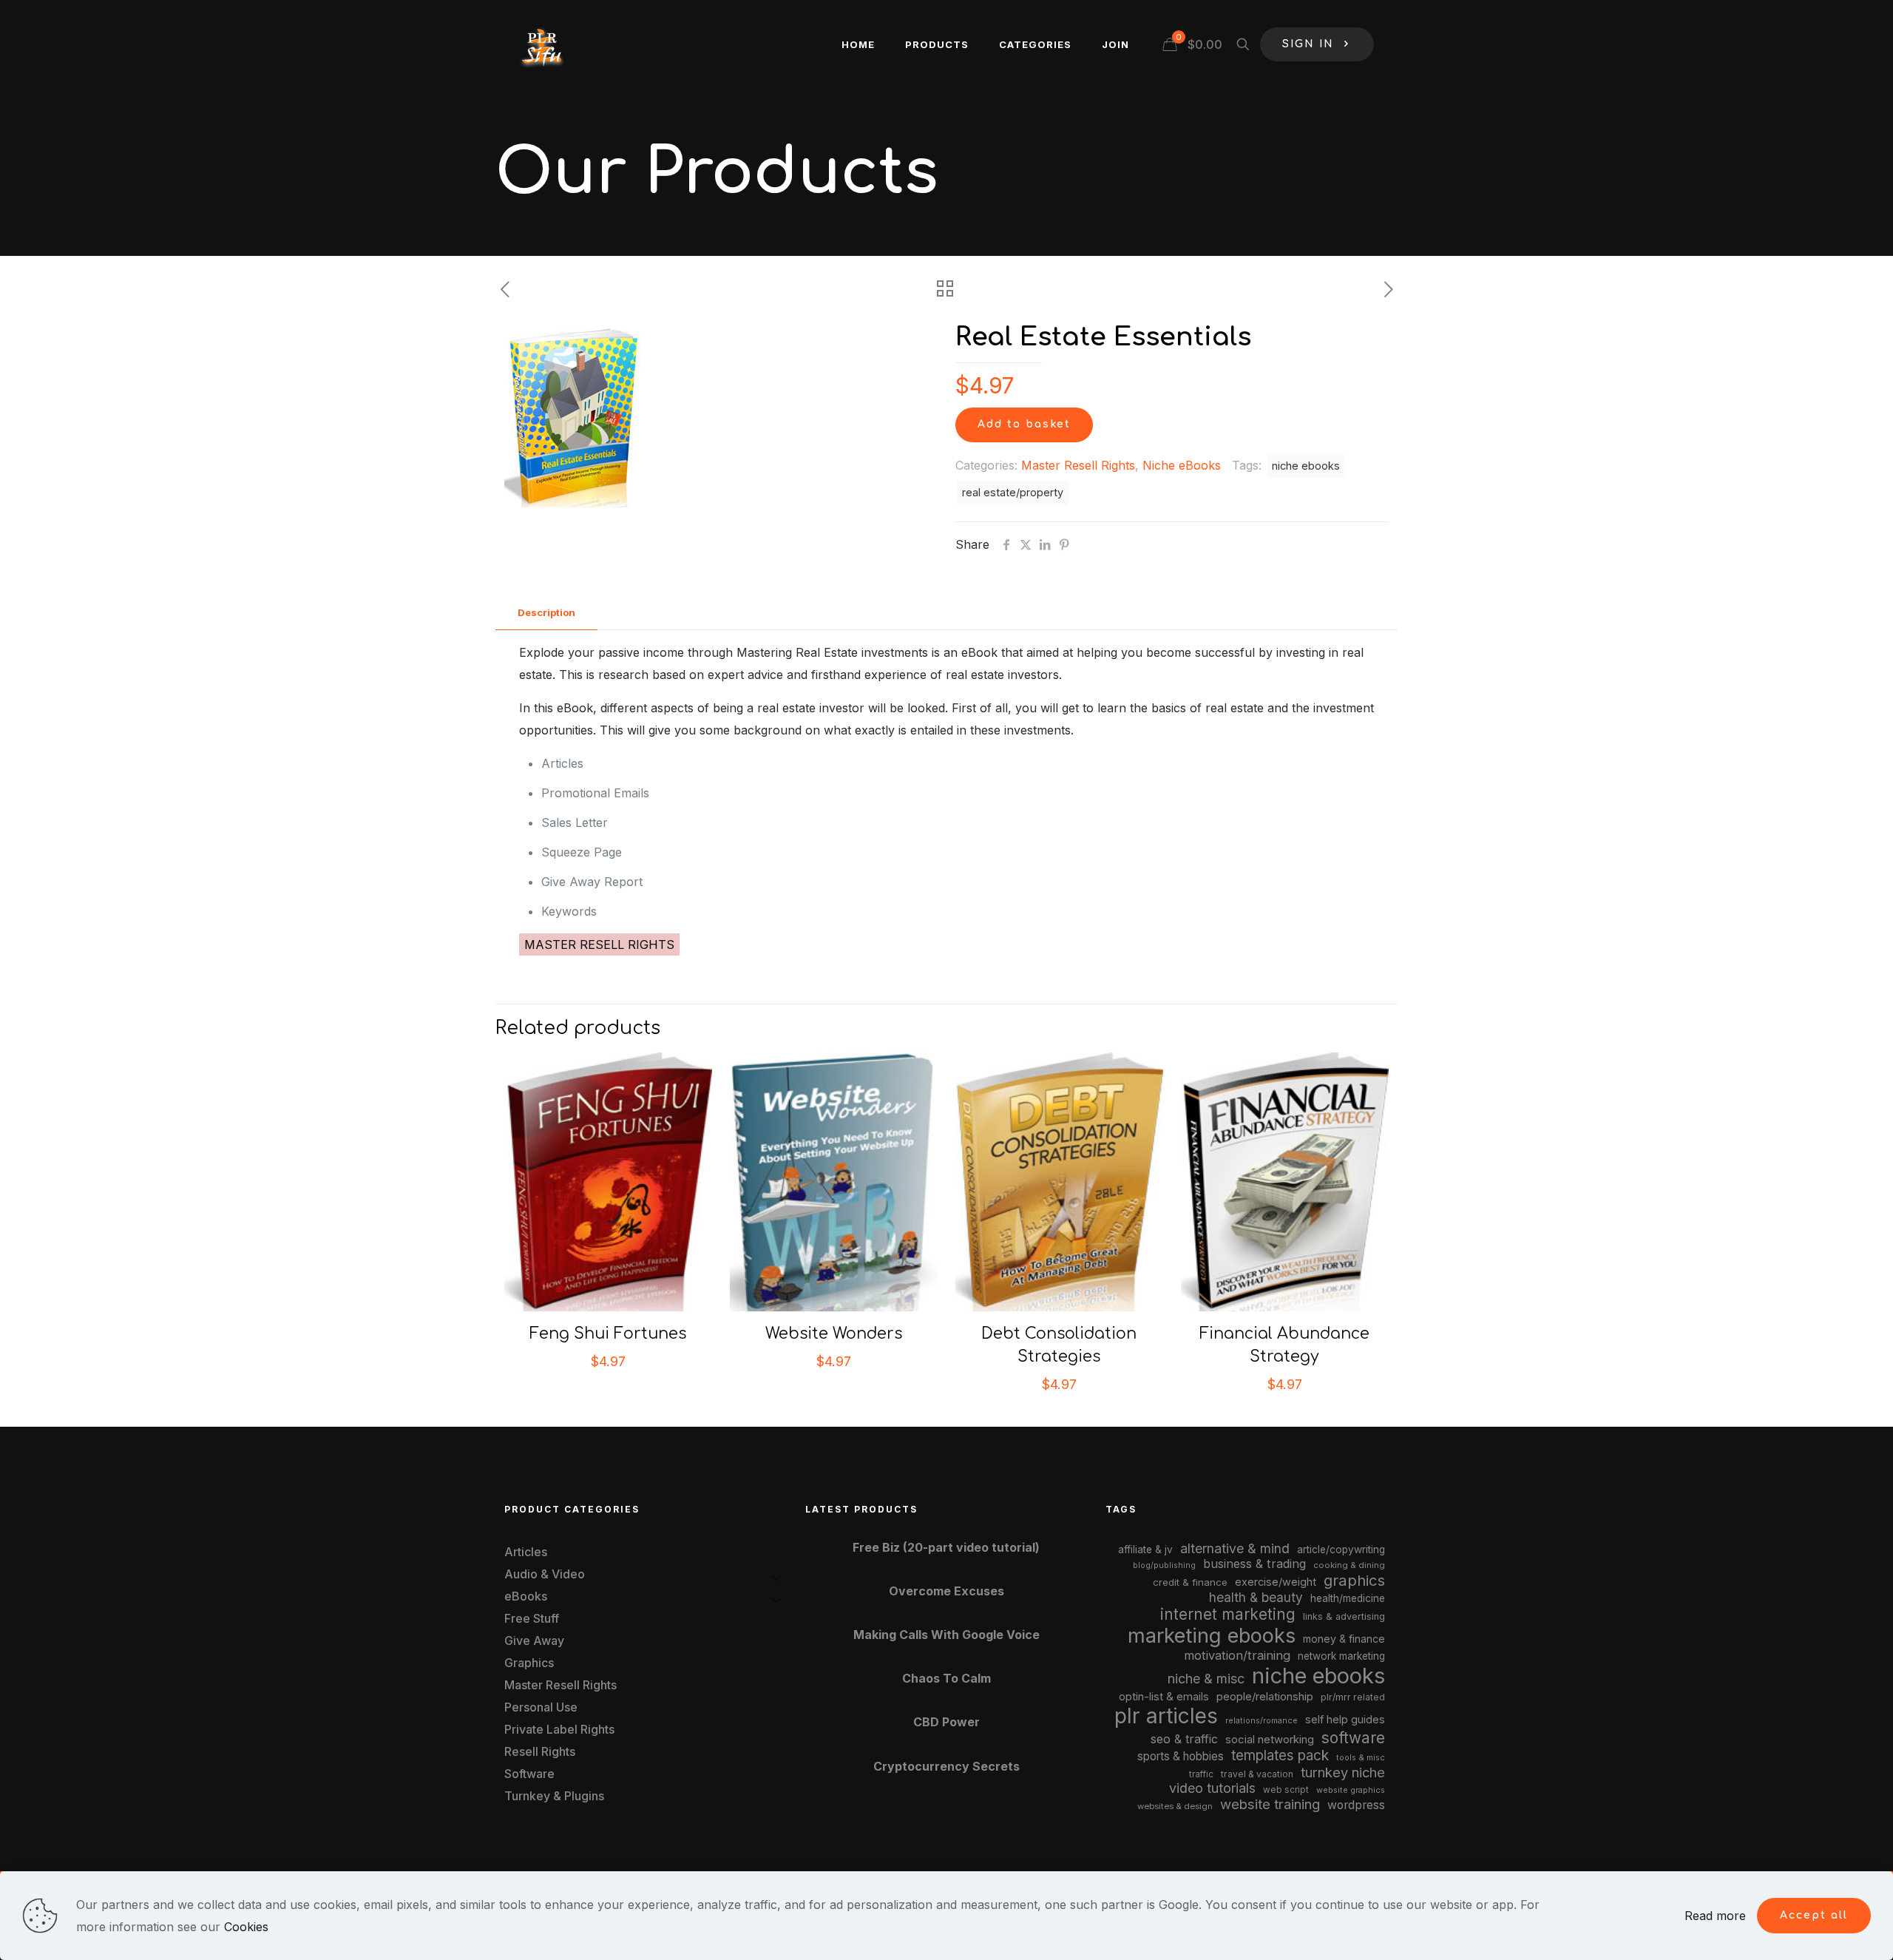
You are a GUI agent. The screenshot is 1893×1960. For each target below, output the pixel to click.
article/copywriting (1341, 1550)
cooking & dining (1349, 1565)
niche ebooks (1306, 466)
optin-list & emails (1164, 1697)
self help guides (1345, 1719)
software (1353, 1738)
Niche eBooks (1182, 465)
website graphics (1351, 1790)
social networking (1270, 1740)
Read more (1715, 1916)
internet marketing (1228, 1614)
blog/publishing (1164, 1565)
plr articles (1166, 1716)
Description (546, 612)
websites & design (1175, 1806)
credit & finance (1190, 1582)
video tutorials (1212, 1788)
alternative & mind (1235, 1548)
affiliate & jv (1145, 1550)
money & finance (1344, 1639)
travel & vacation (1257, 1774)
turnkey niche (1343, 1772)
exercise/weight (1276, 1582)
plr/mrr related (1353, 1697)
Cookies (246, 1927)
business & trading (1254, 1564)
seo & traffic (1184, 1739)
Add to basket (1024, 424)
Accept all (1814, 1915)
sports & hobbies (1181, 1756)
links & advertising (1344, 1616)
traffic (1201, 1774)
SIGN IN (1308, 44)
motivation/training (1237, 1655)
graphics (1354, 1580)
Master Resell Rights (1078, 465)
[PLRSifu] (541, 44)
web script (1286, 1790)
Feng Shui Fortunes (608, 1334)
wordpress (1356, 1805)
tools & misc (1361, 1757)
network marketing (1341, 1656)
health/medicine (1348, 1598)
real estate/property (1013, 492)
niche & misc (1206, 1679)
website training (1270, 1804)
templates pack (1280, 1755)
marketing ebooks (1212, 1636)
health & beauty (1256, 1597)
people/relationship (1265, 1697)
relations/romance (1262, 1720)
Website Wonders (834, 1334)
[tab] (546, 613)
